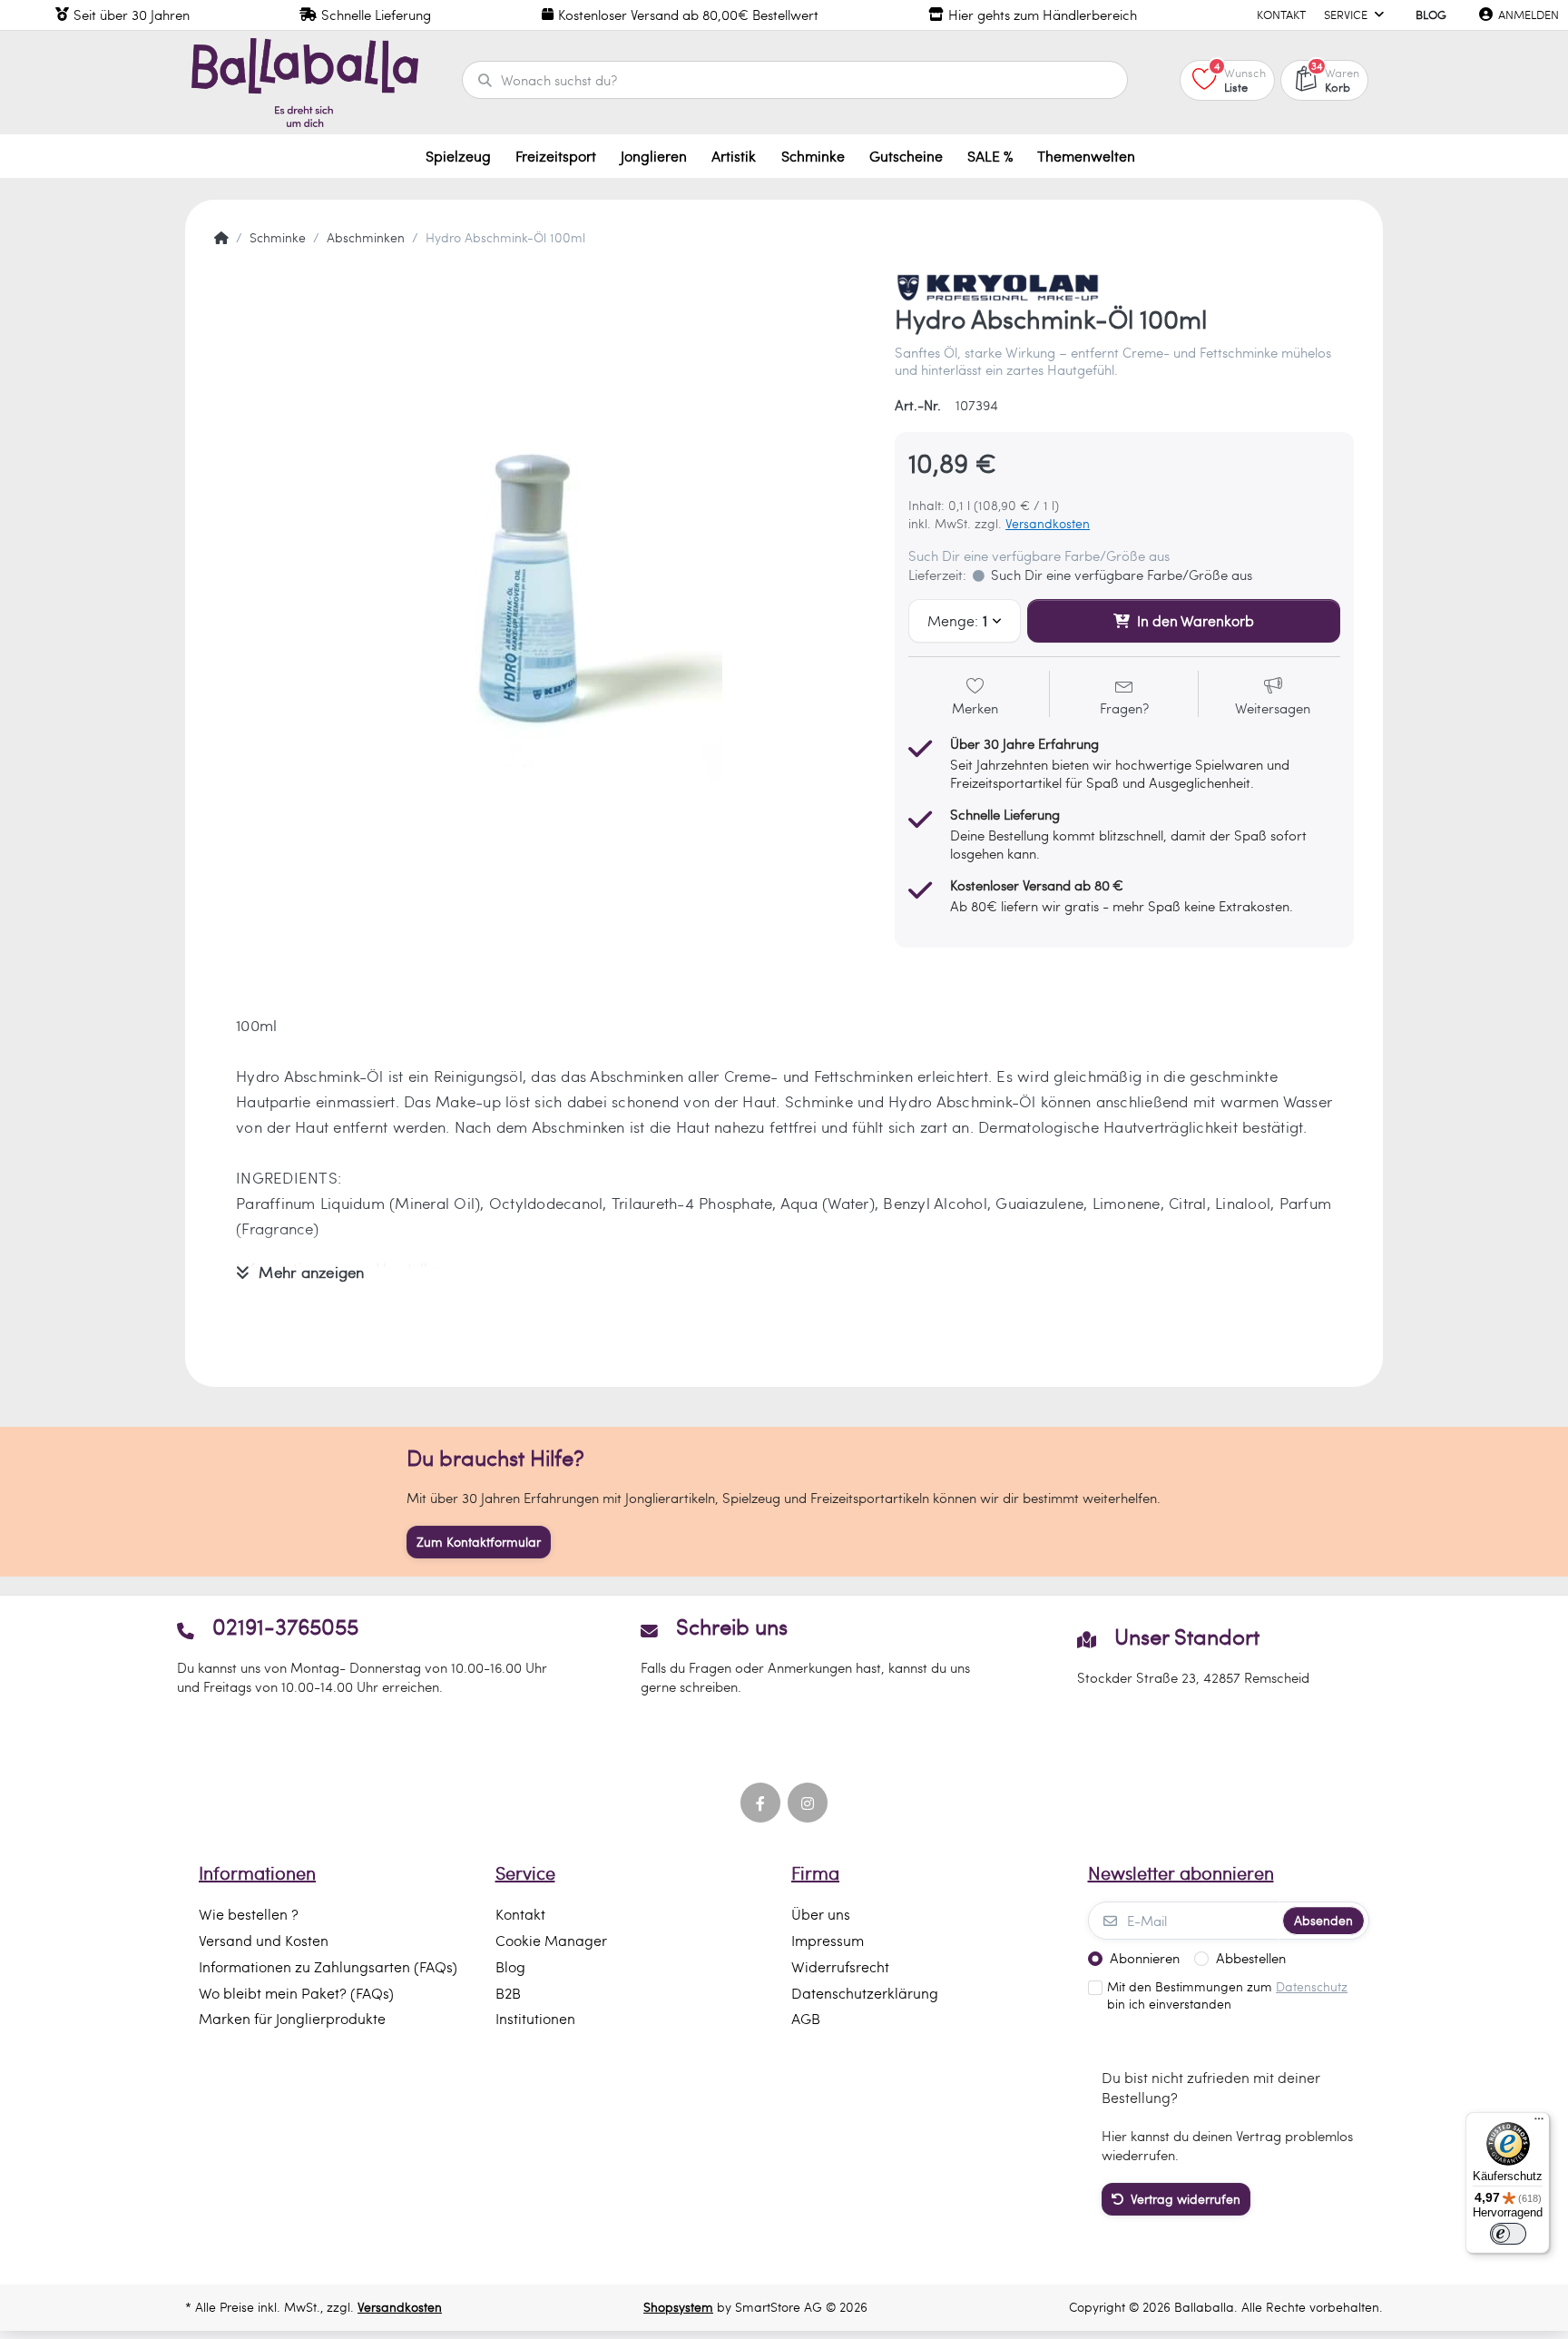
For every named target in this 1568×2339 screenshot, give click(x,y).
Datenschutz (1312, 1986)
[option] (541, 600)
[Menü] (1539, 2123)
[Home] (221, 238)
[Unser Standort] (1194, 1655)
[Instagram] (808, 1803)
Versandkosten (1048, 523)
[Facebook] (760, 1803)
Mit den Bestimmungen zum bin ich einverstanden (1227, 1995)
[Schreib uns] (784, 1655)
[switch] (1508, 2234)
